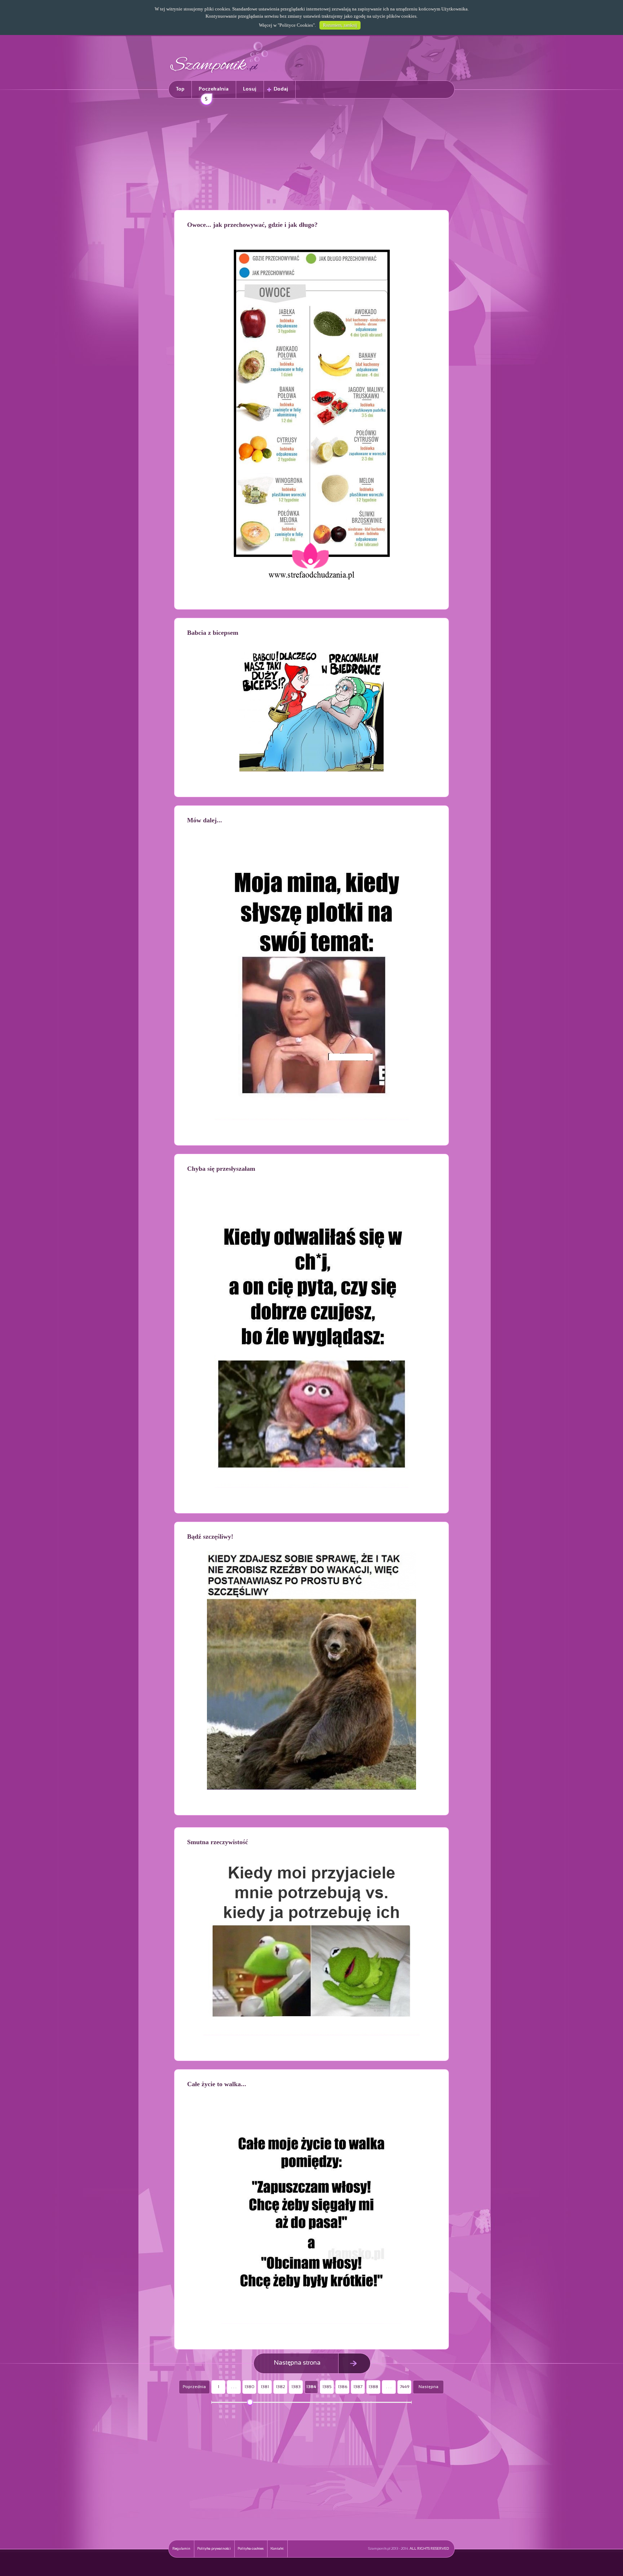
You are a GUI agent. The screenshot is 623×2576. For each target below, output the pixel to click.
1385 (327, 2387)
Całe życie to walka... (217, 2084)
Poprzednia (194, 2387)
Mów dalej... (205, 820)
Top (180, 89)
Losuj (250, 89)
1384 (311, 2387)
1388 (373, 2387)
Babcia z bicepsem (213, 633)
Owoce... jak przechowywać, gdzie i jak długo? (252, 225)
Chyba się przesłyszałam (221, 1169)
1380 (249, 2387)
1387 (358, 2387)
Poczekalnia (214, 93)
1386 (343, 2387)
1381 (265, 2387)
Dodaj (281, 89)
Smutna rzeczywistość (218, 1842)
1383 (296, 2387)
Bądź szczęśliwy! (210, 1537)
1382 (280, 2387)
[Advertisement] (311, 155)
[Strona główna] (219, 74)
